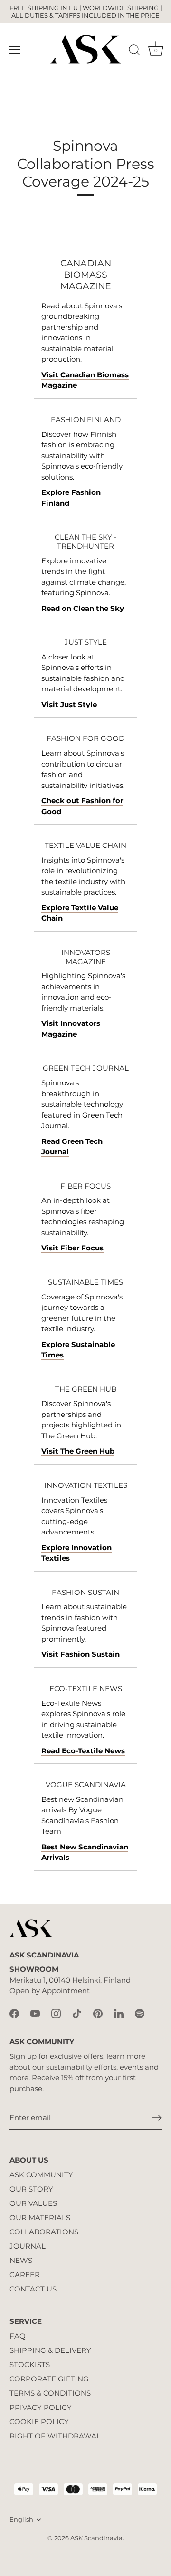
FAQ (18, 2336)
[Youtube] (35, 2013)
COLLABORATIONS (44, 2232)
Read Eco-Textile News (83, 1751)
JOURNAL (28, 2246)
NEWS (21, 2260)
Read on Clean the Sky (83, 608)
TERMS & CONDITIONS (50, 2393)
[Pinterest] (98, 2013)
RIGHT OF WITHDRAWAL (55, 2436)
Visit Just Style (69, 704)
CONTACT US (33, 2289)
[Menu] (15, 50)
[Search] (134, 51)
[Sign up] (157, 2118)
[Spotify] (140, 2013)
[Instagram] (56, 2013)
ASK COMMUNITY (41, 2175)
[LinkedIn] (119, 2013)
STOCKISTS (30, 2365)
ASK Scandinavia (96, 2538)
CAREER (25, 2275)
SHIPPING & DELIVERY (50, 2350)
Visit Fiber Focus (72, 1248)
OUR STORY (31, 2189)
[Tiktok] (77, 2013)
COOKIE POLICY (39, 2422)
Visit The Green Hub (78, 1451)
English (21, 2520)
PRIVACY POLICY (41, 2407)
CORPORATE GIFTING (49, 2379)
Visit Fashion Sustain (81, 1654)
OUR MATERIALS (40, 2217)
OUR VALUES (33, 2203)
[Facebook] (14, 2013)
